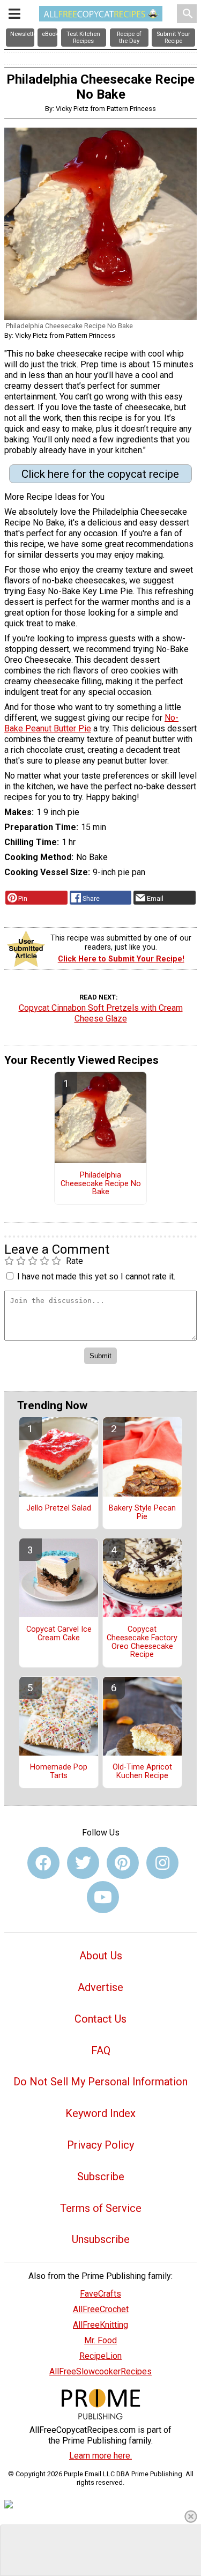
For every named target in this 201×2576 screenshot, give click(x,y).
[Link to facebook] (43, 1863)
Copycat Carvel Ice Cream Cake (59, 1634)
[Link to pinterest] (123, 1863)
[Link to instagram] (162, 1863)
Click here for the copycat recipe (100, 474)
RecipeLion (100, 2356)
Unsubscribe (101, 2239)
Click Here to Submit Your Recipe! (121, 959)
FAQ (101, 2051)
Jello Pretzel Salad (59, 1508)
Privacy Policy (100, 2145)
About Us (101, 1956)
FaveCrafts (100, 2294)
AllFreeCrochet (101, 2309)
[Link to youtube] (103, 1897)
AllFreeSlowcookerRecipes (100, 2371)
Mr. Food (100, 2340)
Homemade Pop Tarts (59, 1772)
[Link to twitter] (83, 1863)
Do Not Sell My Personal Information (100, 2082)
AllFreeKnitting (100, 2325)
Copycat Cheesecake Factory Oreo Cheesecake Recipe (142, 1642)
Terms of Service (101, 2208)
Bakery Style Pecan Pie (142, 1513)
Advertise (100, 1987)
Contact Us (100, 2019)
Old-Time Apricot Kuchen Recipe (142, 1772)
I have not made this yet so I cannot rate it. (96, 1276)
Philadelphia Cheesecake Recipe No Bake (101, 1184)
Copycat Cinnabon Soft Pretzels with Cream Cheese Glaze (101, 1013)
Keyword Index (100, 2113)
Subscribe (101, 2177)
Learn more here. (100, 2456)
